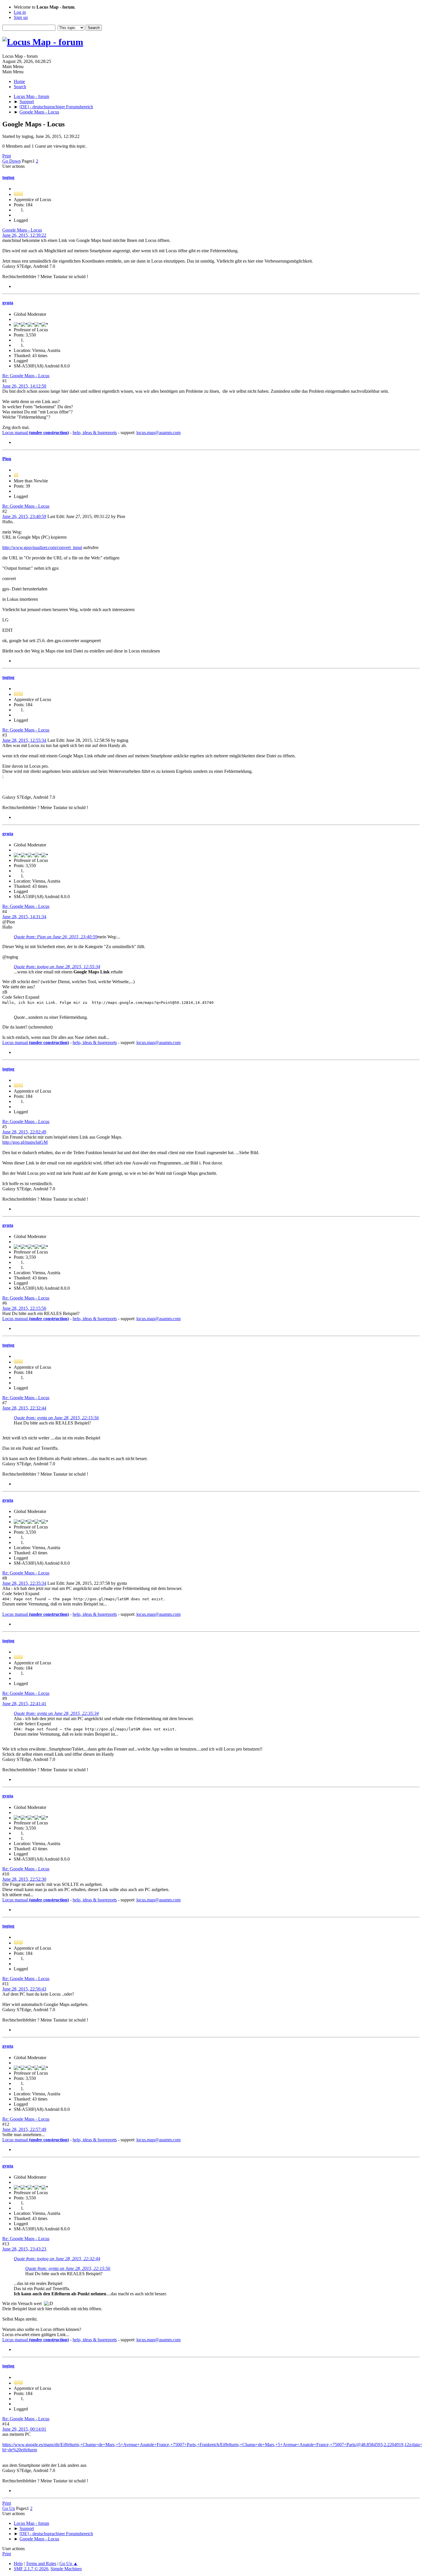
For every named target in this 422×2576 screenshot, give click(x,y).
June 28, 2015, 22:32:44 (24, 1408)
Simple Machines (66, 2569)
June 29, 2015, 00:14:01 (24, 2429)
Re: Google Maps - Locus (26, 376)
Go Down (11, 161)
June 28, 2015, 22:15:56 (24, 1308)
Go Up (9, 2508)
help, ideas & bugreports (95, 433)
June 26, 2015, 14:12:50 (24, 386)
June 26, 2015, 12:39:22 (24, 235)
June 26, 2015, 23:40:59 (24, 516)
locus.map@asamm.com (158, 433)
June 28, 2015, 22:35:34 (24, 1583)
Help (18, 2564)
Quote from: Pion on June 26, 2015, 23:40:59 (56, 937)
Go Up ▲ (69, 2564)
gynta (8, 303)
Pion (7, 459)
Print (7, 156)
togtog (8, 177)
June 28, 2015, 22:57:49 (24, 2129)
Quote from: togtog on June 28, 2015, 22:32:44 (57, 2259)
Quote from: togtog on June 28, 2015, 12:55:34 (57, 967)
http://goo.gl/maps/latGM (25, 1142)
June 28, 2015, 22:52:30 (24, 1879)
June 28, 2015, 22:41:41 (24, 1704)
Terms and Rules (41, 2564)
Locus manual (36, 433)
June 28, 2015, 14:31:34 (24, 917)
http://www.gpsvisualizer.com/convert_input (42, 547)
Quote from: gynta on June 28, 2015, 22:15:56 (56, 1418)
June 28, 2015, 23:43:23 (24, 2249)
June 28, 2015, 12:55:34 (24, 740)
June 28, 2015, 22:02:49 (24, 1132)
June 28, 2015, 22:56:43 (24, 1989)
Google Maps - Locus (22, 230)
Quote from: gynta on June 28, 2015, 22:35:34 (56, 1713)
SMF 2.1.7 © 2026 (31, 2569)
